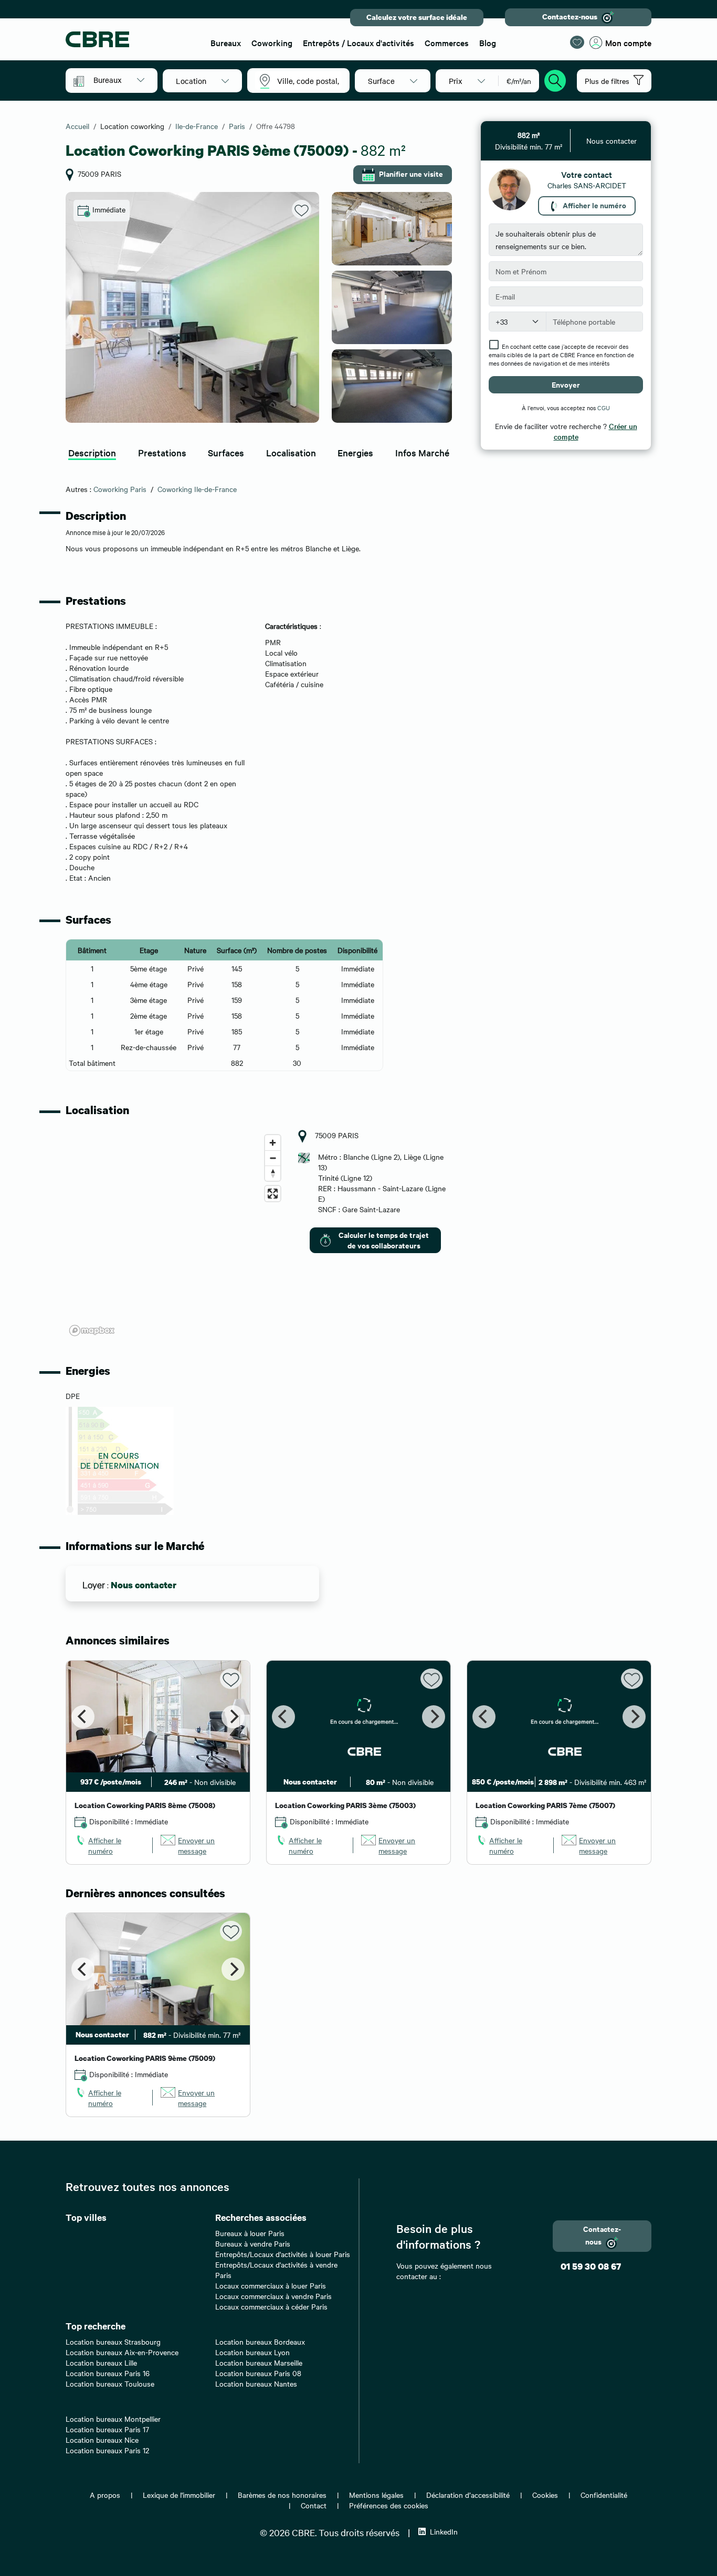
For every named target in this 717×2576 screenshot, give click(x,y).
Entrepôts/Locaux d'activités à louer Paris (283, 2254)
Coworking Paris (120, 489)
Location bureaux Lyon (252, 2352)
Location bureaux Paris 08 (258, 2373)
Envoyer (566, 384)
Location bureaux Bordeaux (260, 2342)
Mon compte (628, 42)
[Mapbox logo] (92, 1330)
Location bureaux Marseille (259, 2363)
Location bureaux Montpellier (113, 2419)
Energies (355, 452)
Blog (488, 42)
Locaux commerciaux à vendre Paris (273, 2296)
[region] (176, 1235)
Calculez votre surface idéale (417, 17)
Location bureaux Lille (101, 2363)
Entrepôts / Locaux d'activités (358, 42)
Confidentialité (604, 2495)
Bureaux (226, 42)
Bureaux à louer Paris (250, 2233)
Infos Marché (422, 452)
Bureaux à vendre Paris (253, 2243)
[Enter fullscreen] (273, 1194)
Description (92, 452)
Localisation (291, 452)
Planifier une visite (411, 173)
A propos (105, 2495)
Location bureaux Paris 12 (107, 2450)
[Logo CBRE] (131, 39)
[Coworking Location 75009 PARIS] (192, 307)
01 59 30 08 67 (591, 2266)
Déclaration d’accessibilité (468, 2495)
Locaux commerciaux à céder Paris (271, 2306)
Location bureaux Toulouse (110, 2383)
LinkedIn (444, 2531)
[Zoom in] (273, 1143)
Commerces (447, 42)
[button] (119, 80)
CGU (604, 408)
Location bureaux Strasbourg (113, 2342)
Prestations (162, 452)
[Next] (233, 1717)
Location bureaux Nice (102, 2440)
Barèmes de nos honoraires (282, 2495)
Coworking (272, 42)
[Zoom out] (273, 1158)
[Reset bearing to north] (273, 1173)
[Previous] (83, 1717)
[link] (109, 1845)
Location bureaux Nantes (256, 2383)
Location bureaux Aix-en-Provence (122, 2352)
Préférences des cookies (389, 2505)
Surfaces (226, 452)
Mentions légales (376, 2495)
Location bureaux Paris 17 (107, 2429)
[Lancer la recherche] (555, 79)
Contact (314, 2505)
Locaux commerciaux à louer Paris (271, 2285)
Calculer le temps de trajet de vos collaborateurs (384, 1240)
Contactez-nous (570, 17)
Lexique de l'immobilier (179, 2495)
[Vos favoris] (577, 42)
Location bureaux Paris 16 (108, 2373)
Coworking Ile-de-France (197, 489)
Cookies (545, 2495)
